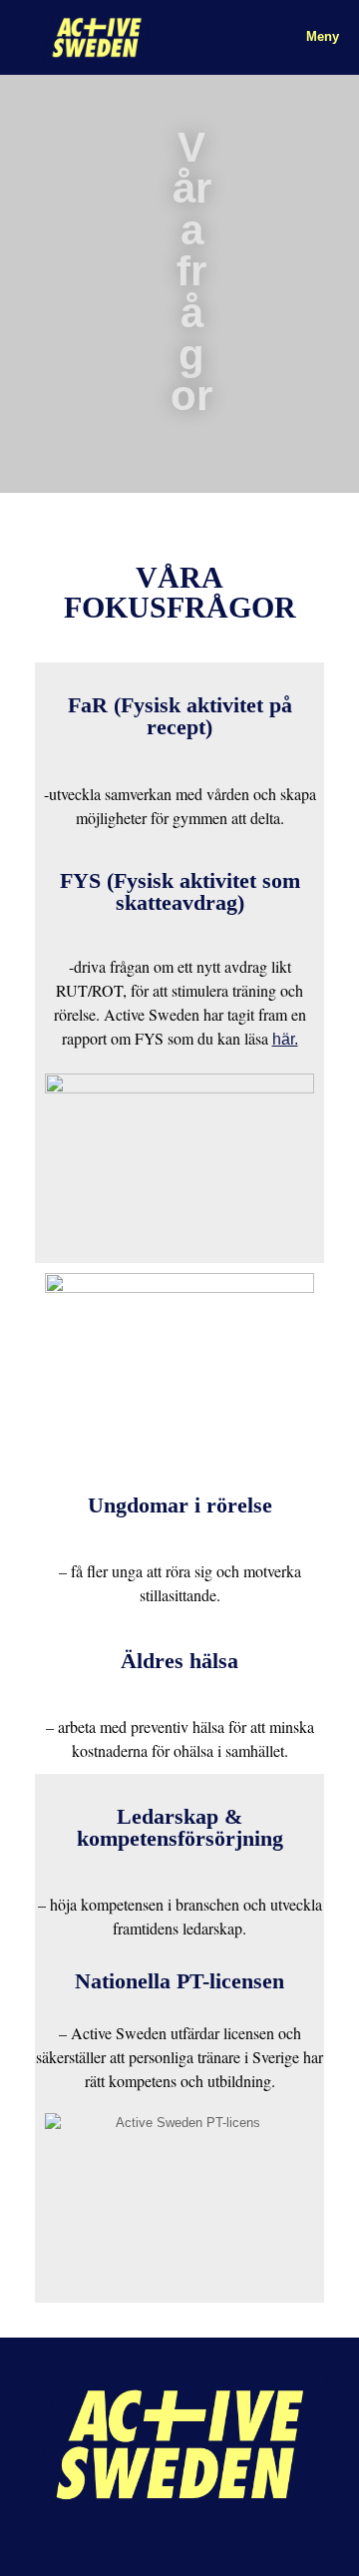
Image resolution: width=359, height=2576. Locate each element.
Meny (323, 36)
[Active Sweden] (97, 37)
